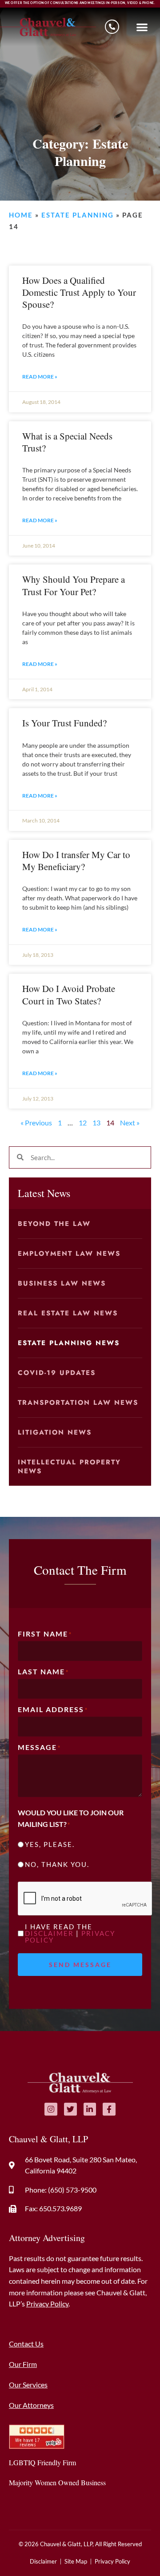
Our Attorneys (31, 2405)
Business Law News (62, 1283)
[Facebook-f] (109, 2109)
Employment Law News (69, 1254)
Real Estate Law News (68, 1313)
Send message (80, 1965)
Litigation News (55, 1432)
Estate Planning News (69, 1343)
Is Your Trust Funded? (64, 723)
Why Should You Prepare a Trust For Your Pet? (74, 585)
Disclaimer (49, 1933)
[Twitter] (70, 2109)
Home (21, 215)
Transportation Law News (78, 1403)
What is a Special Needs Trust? (67, 442)
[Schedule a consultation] (112, 27)
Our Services (28, 2385)
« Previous (36, 1123)
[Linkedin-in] (90, 2109)
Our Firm (23, 2364)
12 (83, 1123)
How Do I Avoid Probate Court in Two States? (69, 994)
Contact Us (26, 2344)
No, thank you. (57, 1864)
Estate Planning (78, 215)
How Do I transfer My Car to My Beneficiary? (76, 861)
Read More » (40, 377)
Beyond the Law (54, 1224)
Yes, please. (50, 1844)
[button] (142, 27)
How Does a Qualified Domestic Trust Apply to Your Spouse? (79, 292)
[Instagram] (51, 2109)
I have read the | (70, 1933)
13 (96, 1123)
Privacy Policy (47, 2304)
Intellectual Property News (69, 1467)
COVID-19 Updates (57, 1373)
